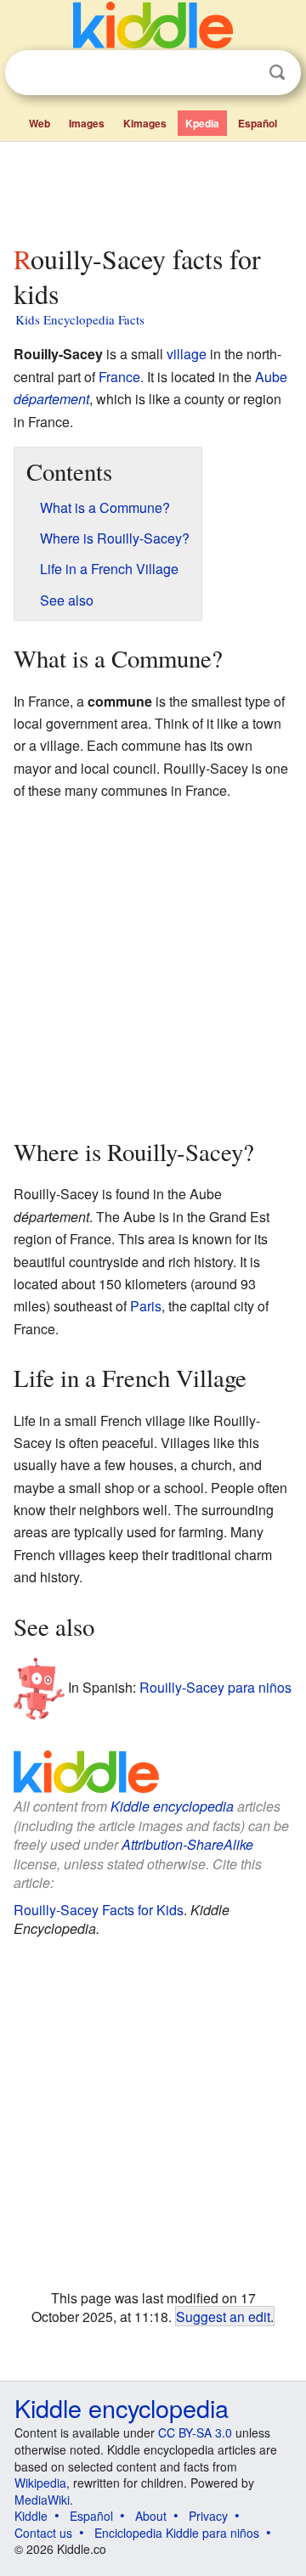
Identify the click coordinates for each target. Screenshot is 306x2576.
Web (40, 123)
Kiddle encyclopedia (172, 1806)
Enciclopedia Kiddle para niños (177, 2533)
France (119, 377)
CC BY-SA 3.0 (195, 2432)
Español (258, 123)
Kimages (145, 123)
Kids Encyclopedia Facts (80, 319)
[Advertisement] (153, 189)
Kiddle (31, 2516)
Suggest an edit (223, 2316)
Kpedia (202, 123)
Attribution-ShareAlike (187, 1844)
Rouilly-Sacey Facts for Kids (99, 1910)
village (187, 354)
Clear (242, 73)
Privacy (208, 2516)
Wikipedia (40, 2483)
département (51, 399)
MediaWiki (42, 2500)
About (151, 2516)
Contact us (43, 2533)
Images (87, 123)
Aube (271, 377)
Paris (146, 1306)
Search (277, 73)
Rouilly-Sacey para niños (215, 1687)
